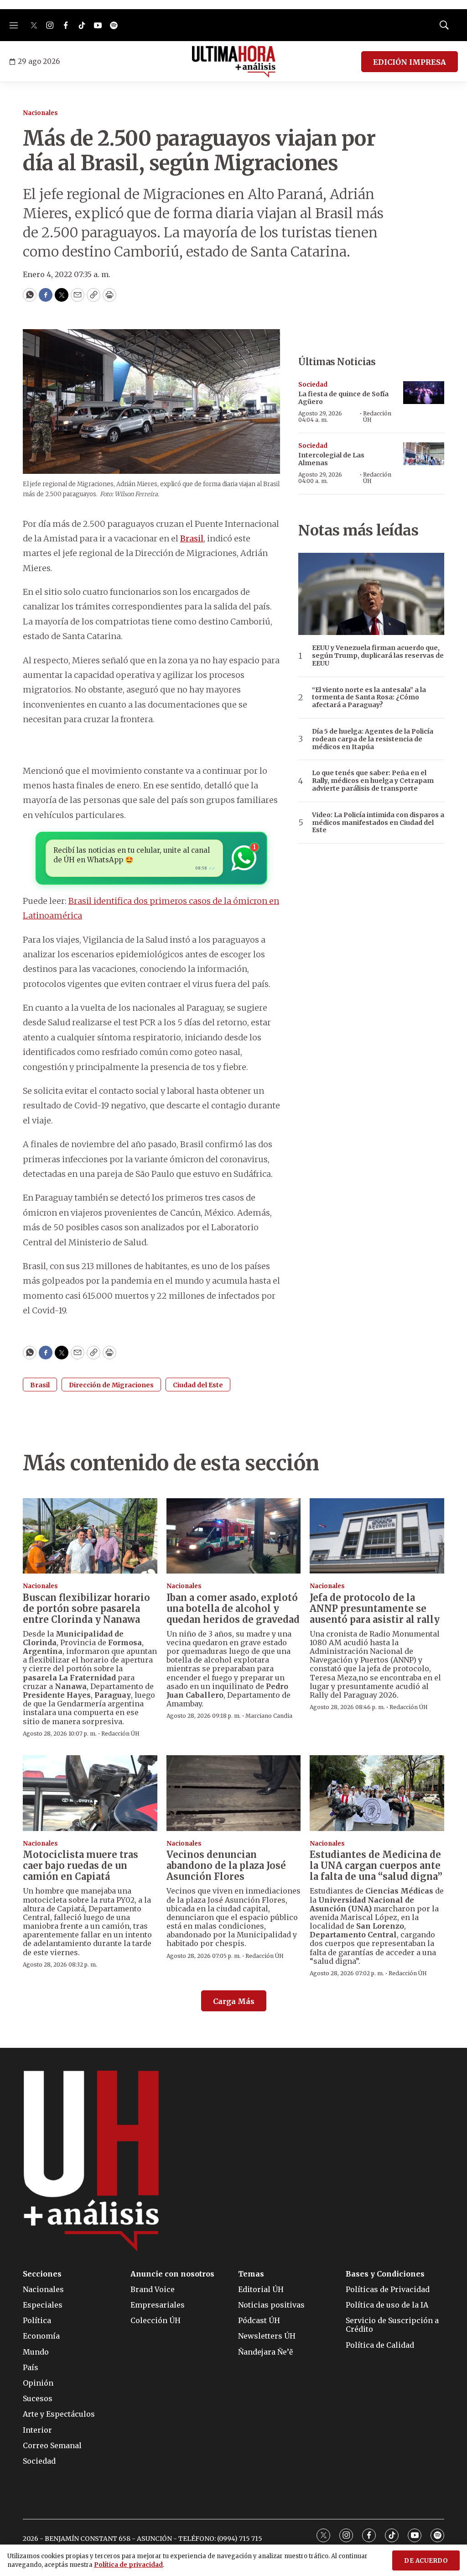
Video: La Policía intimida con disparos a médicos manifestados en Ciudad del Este (378, 823)
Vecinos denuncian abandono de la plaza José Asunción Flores (226, 1865)
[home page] (234, 62)
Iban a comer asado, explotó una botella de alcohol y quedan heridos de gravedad (233, 1608)
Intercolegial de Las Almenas (331, 459)
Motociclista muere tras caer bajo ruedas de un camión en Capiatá (80, 1865)
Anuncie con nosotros (172, 2274)
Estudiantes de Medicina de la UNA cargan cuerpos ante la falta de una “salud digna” (376, 1865)
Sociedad (313, 385)
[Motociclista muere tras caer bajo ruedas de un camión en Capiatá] (90, 1793)
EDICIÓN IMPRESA (410, 62)
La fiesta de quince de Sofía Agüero (343, 398)
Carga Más (234, 2001)
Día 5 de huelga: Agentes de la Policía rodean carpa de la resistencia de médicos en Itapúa (373, 739)
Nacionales (40, 113)
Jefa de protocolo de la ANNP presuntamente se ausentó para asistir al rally (375, 1608)
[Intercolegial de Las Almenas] (424, 454)
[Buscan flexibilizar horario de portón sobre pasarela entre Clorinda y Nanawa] (90, 1536)
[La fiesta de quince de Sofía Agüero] (424, 393)
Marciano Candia (269, 1716)
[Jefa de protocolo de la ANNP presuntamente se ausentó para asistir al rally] (377, 1536)
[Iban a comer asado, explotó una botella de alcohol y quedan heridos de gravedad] (234, 1536)
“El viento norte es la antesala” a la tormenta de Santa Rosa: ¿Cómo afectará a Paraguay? (369, 698)
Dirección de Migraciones (111, 1385)
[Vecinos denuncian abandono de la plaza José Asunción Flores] (234, 1793)
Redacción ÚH (377, 417)
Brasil (192, 538)
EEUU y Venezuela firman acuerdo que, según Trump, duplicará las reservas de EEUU (378, 656)
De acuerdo (426, 2561)
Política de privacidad (128, 2565)
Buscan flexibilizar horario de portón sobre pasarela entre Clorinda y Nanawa (86, 1608)
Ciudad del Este (198, 1385)
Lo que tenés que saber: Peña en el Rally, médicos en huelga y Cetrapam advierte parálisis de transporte (373, 781)
